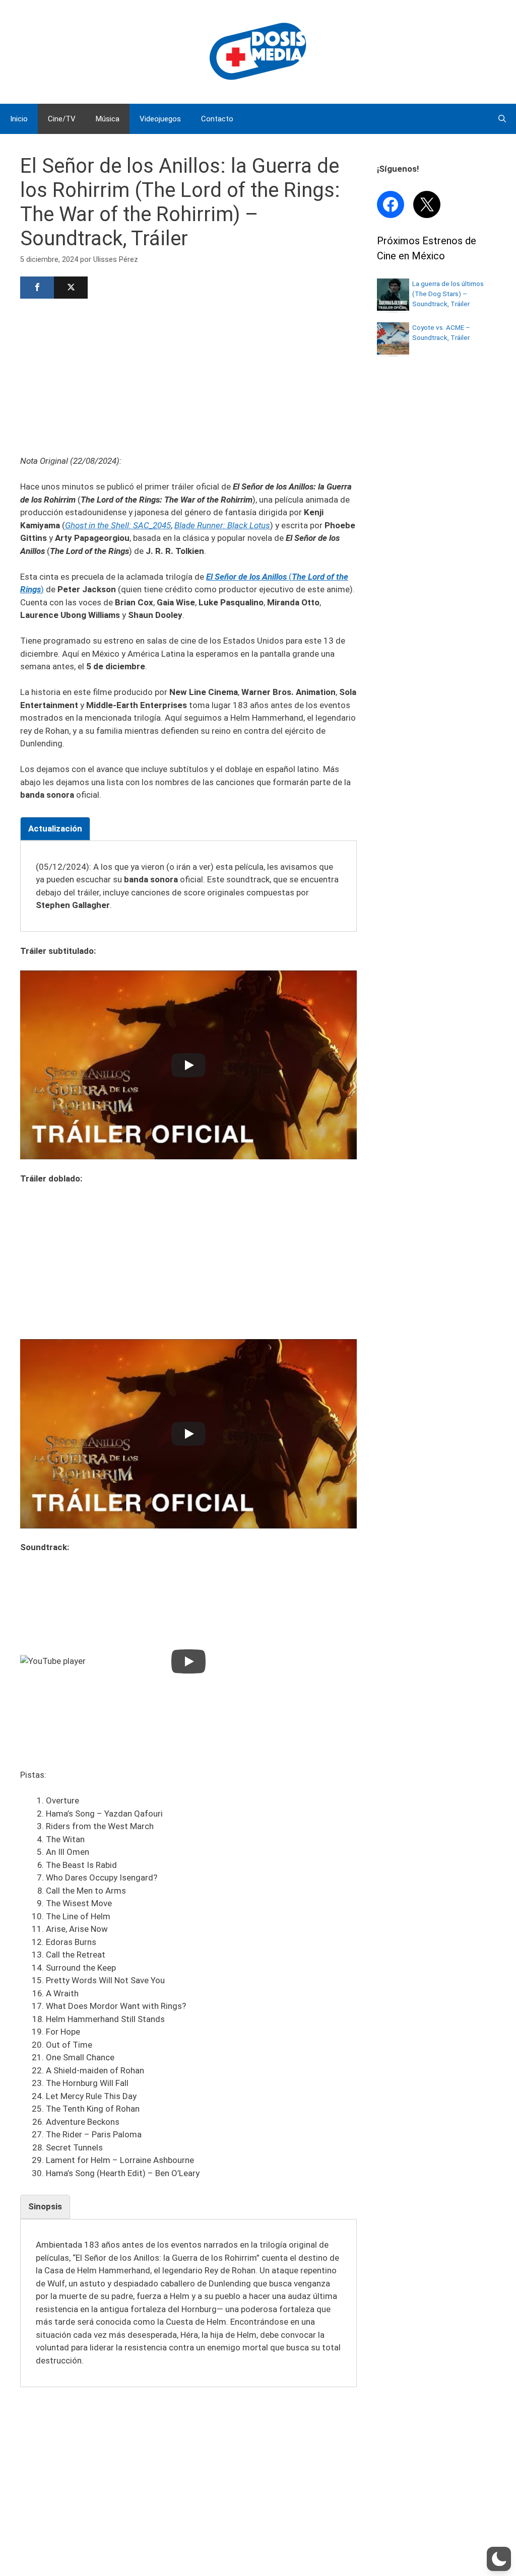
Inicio (19, 119)
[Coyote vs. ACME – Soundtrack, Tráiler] (393, 352)
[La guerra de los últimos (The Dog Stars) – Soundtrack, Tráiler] (393, 308)
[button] (499, 2559)
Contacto (217, 119)
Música (108, 119)
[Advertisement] (188, 376)
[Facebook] (37, 288)
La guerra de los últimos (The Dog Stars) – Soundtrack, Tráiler (448, 294)
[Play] (188, 1065)
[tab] (55, 829)
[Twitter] (71, 288)
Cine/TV (62, 119)
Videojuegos (160, 119)
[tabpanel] (188, 886)
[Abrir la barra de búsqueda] (502, 119)
